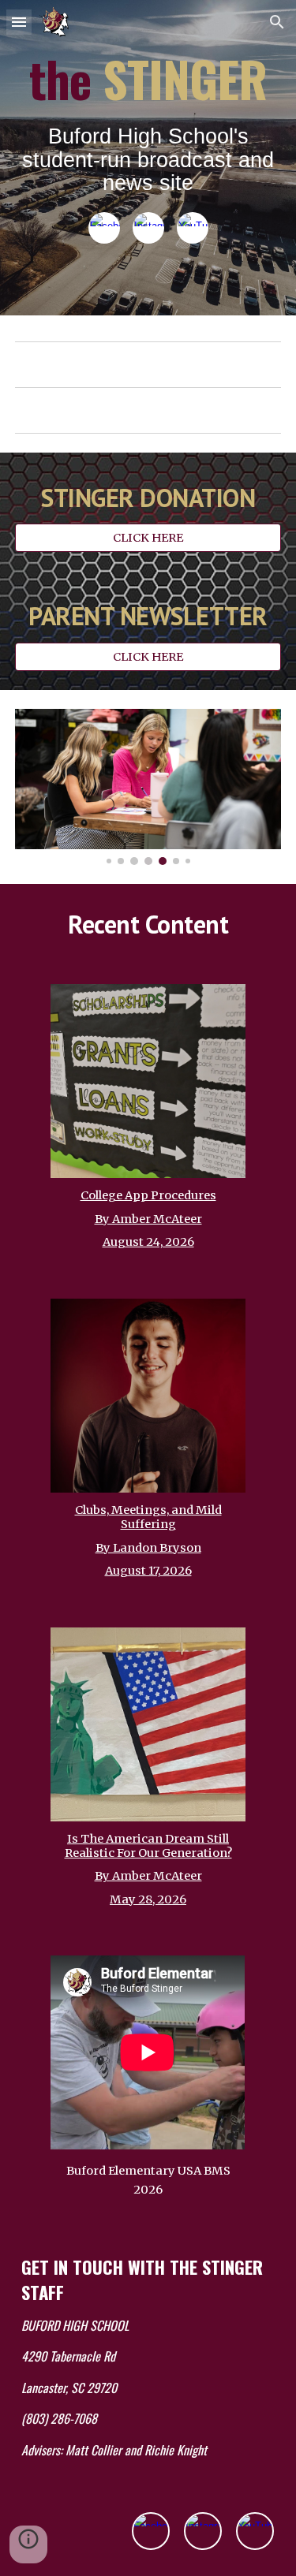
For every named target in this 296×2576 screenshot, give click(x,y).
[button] (19, 22)
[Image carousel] (148, 787)
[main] (148, 125)
